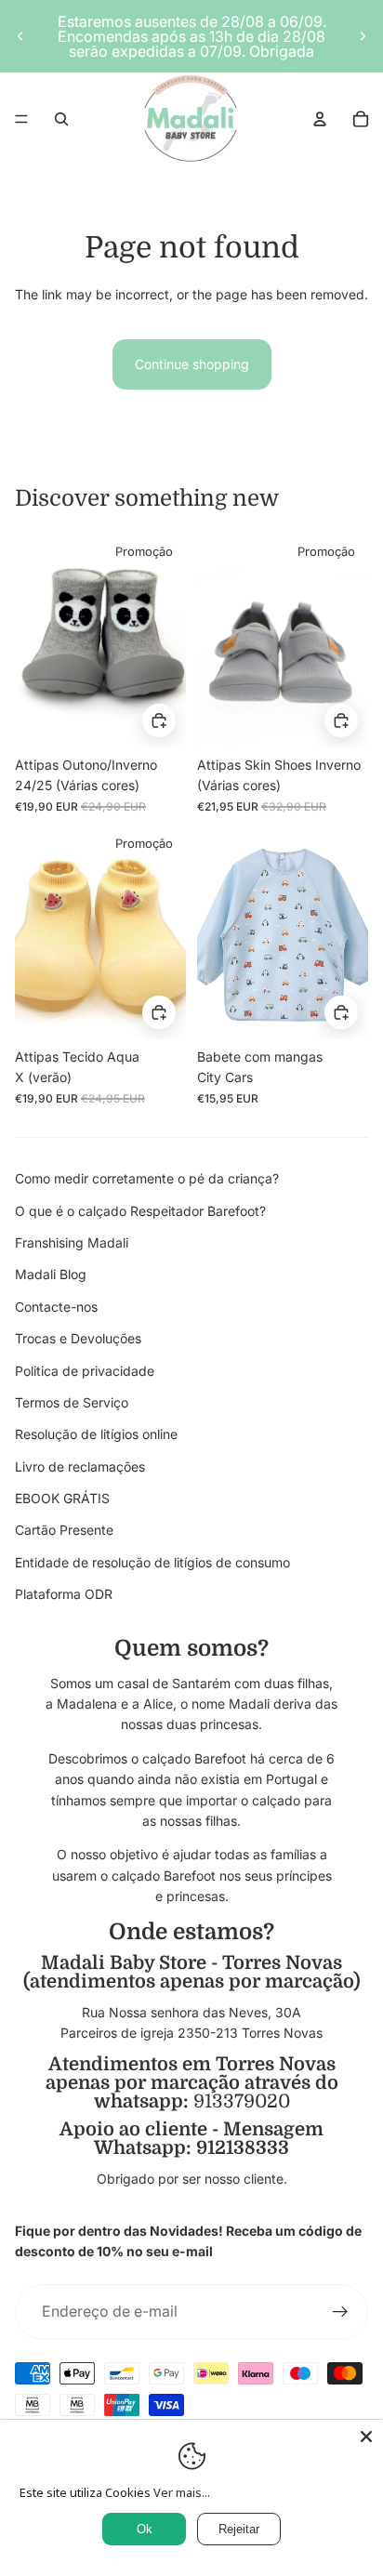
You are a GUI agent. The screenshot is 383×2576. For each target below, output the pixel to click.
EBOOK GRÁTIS (62, 1498)
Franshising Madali (72, 1242)
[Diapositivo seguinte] (363, 36)
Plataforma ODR (64, 1594)
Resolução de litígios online (96, 1434)
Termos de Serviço (72, 1402)
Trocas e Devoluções (78, 1338)
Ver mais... (182, 2492)
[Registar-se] (340, 2312)
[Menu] (21, 119)
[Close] (366, 2437)
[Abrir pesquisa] (61, 119)
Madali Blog (51, 1274)
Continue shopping (192, 364)
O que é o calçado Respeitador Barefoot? (140, 1211)
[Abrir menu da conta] (320, 119)
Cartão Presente (64, 1530)
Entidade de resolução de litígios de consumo (152, 1562)
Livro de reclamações (80, 1466)
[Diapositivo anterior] (20, 36)
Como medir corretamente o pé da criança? (147, 1178)
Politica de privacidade (85, 1371)
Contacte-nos (56, 1307)
